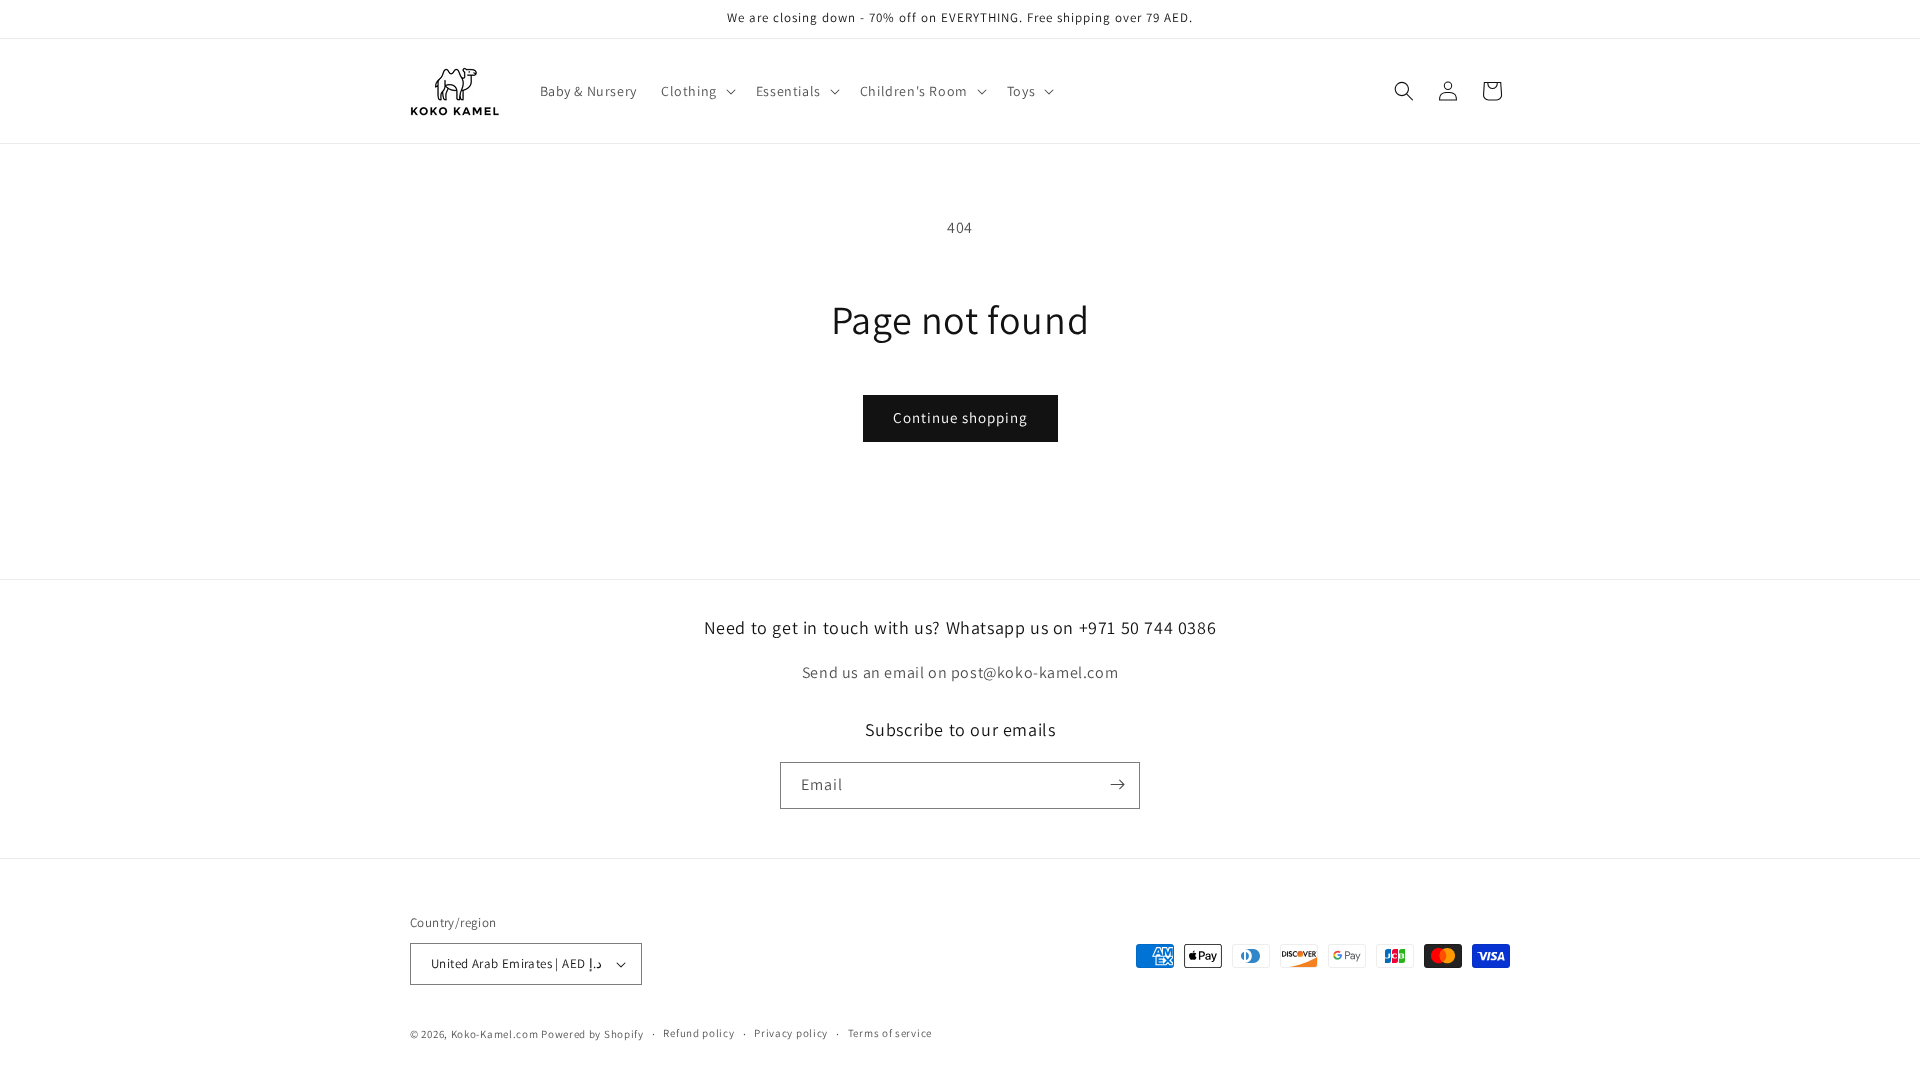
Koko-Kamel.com (495, 1034)
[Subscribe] (1117, 784)
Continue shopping (960, 417)
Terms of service (890, 1033)
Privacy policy (791, 1033)
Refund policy (698, 1033)
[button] (696, 91)
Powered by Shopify (592, 1034)
